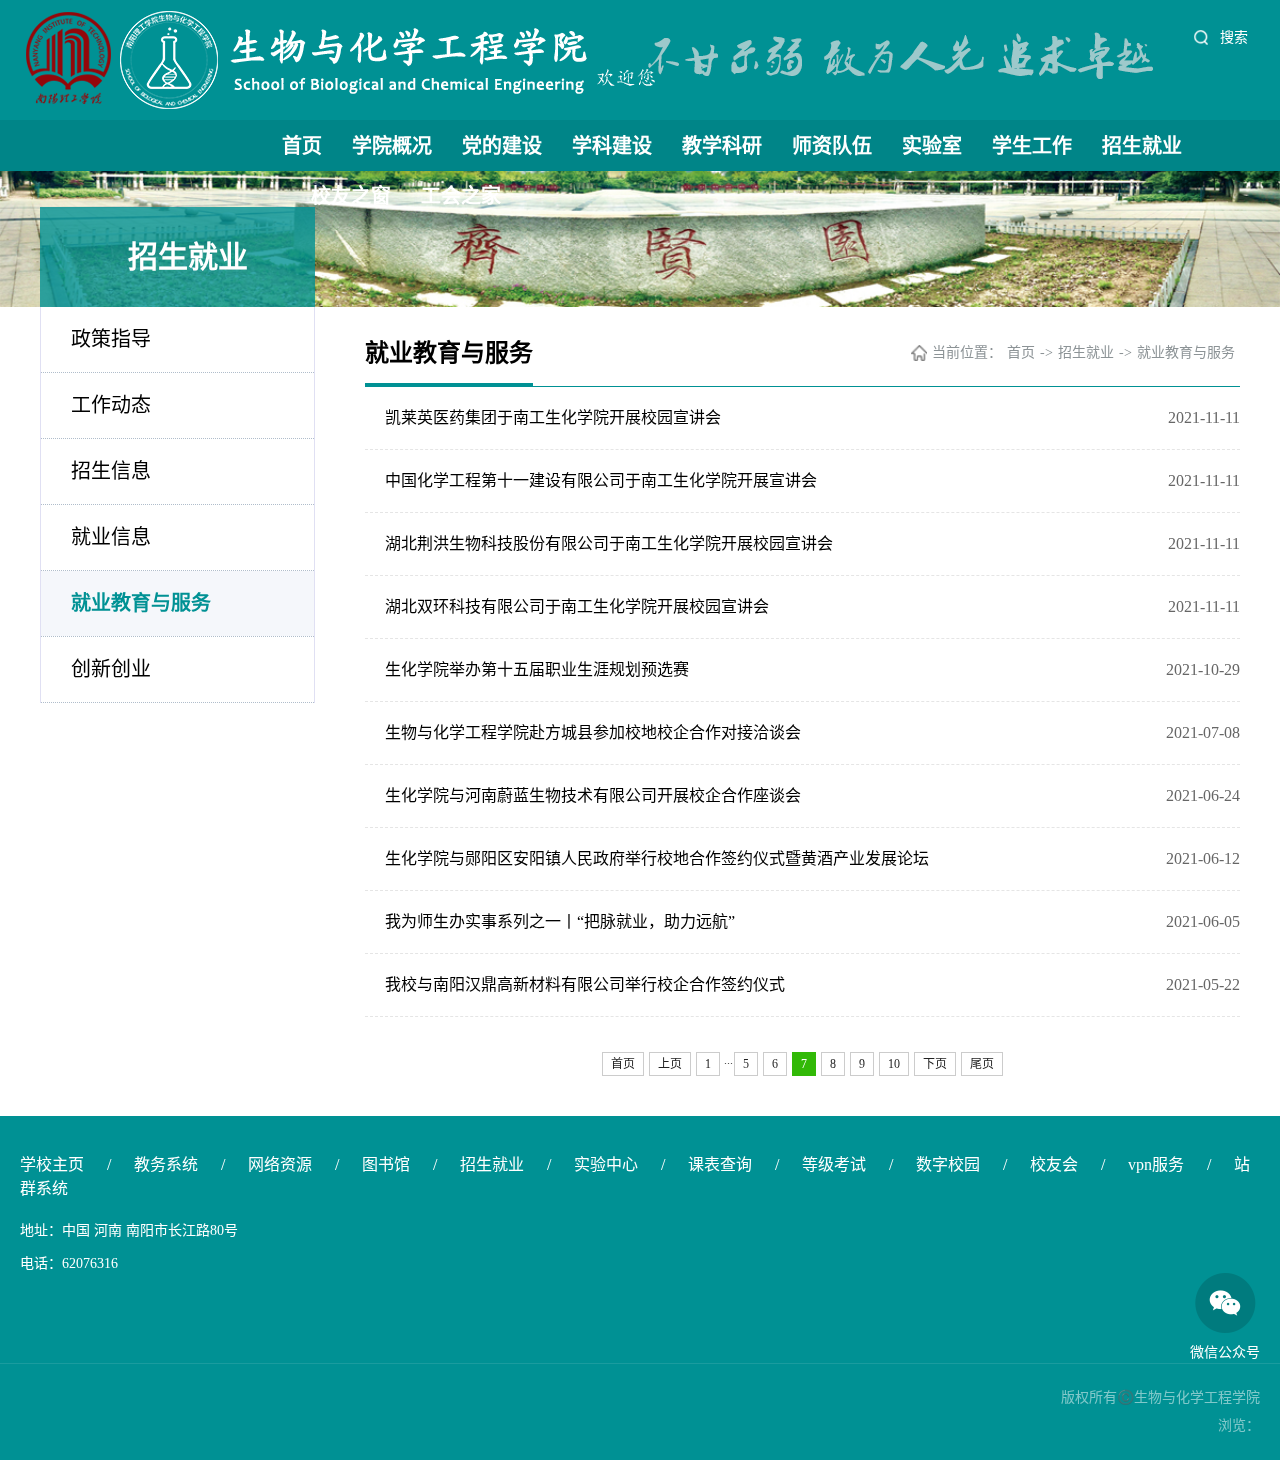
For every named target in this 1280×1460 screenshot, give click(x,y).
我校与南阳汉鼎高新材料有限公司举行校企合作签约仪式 (585, 984)
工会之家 (461, 196)
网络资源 (280, 1164)
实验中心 (606, 1164)
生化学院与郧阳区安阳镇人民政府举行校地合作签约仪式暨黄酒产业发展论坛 (657, 858)
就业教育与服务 (141, 603)
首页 (302, 146)
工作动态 (111, 405)
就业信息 (111, 537)
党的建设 (502, 146)
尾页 (982, 1064)
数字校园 (948, 1164)
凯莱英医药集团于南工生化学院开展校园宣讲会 (553, 417)
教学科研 (722, 146)
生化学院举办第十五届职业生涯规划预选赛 (537, 669)
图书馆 (386, 1164)
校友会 (1054, 1164)
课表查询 (720, 1164)
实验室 (932, 146)
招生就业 (1142, 146)
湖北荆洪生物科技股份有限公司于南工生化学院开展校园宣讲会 (609, 543)
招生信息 (111, 471)
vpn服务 (1156, 1164)
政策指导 (111, 339)
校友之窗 (351, 196)
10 (894, 1064)
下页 (935, 1064)
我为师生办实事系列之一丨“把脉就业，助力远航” (560, 921)
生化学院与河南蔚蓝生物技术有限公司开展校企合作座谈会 (593, 795)
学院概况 (392, 146)
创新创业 (111, 669)
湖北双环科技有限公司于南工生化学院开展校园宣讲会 (577, 606)
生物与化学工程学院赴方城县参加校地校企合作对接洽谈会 (593, 732)
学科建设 (612, 146)
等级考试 (834, 1164)
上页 (670, 1064)
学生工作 (1032, 146)
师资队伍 (832, 146)
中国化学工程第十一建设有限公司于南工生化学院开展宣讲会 (601, 480)
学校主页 (52, 1164)
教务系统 (166, 1164)
